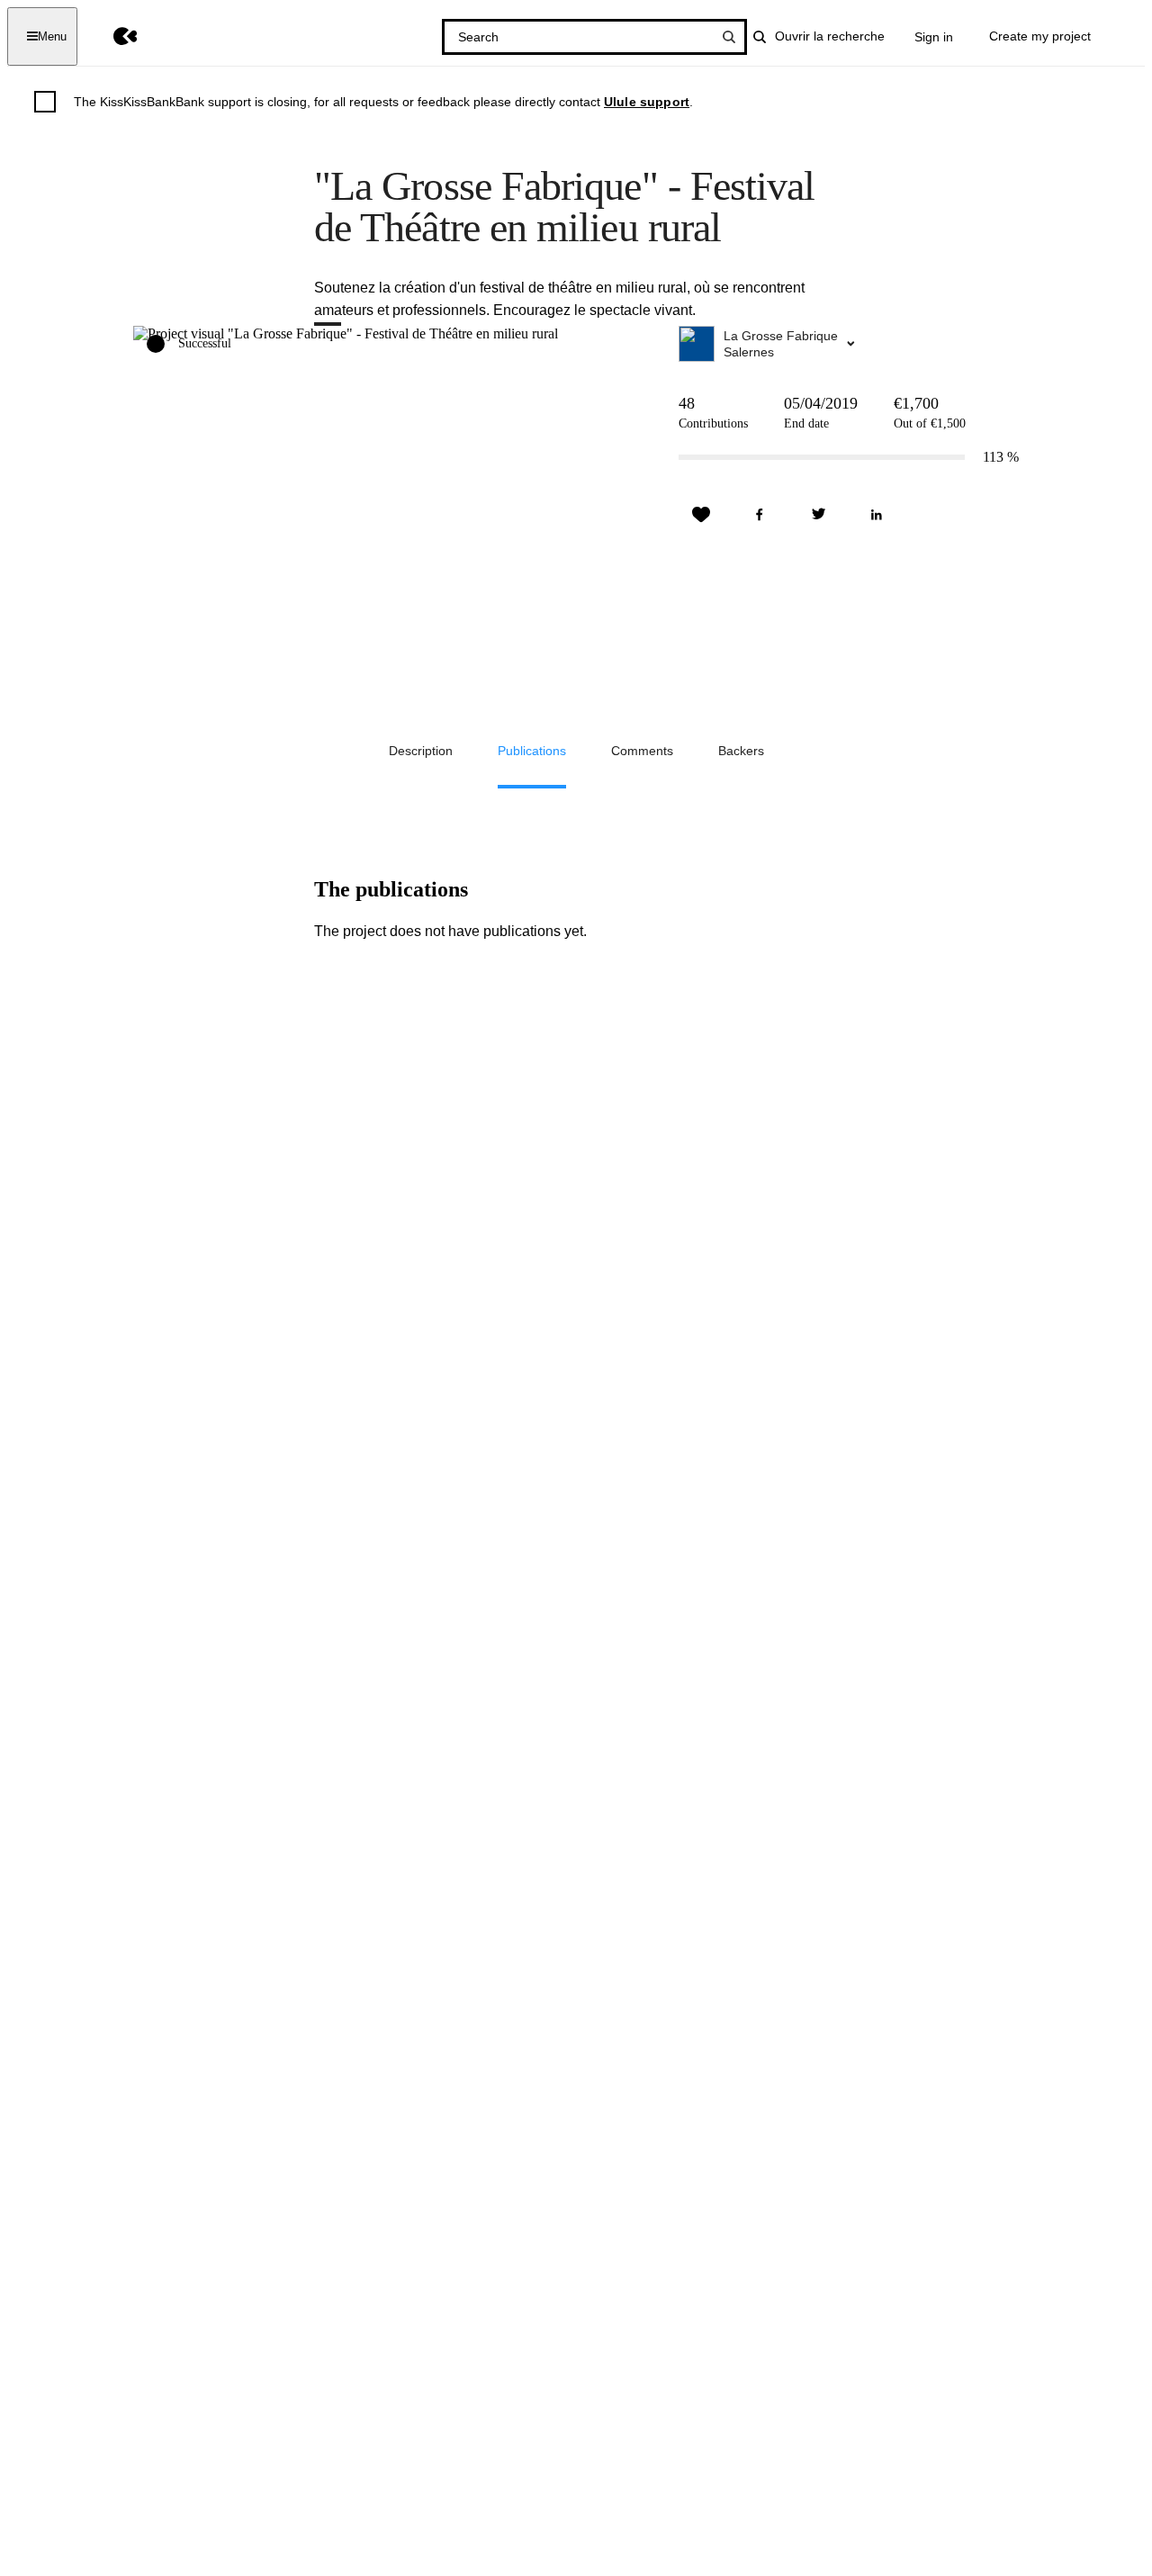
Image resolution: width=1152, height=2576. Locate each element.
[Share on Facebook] (760, 515)
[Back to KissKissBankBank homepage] (112, 36)
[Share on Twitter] (818, 515)
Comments (642, 751)
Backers (741, 751)
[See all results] (729, 37)
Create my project (1040, 36)
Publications (532, 751)
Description (421, 751)
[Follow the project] (701, 515)
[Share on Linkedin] (877, 515)
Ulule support (647, 102)
